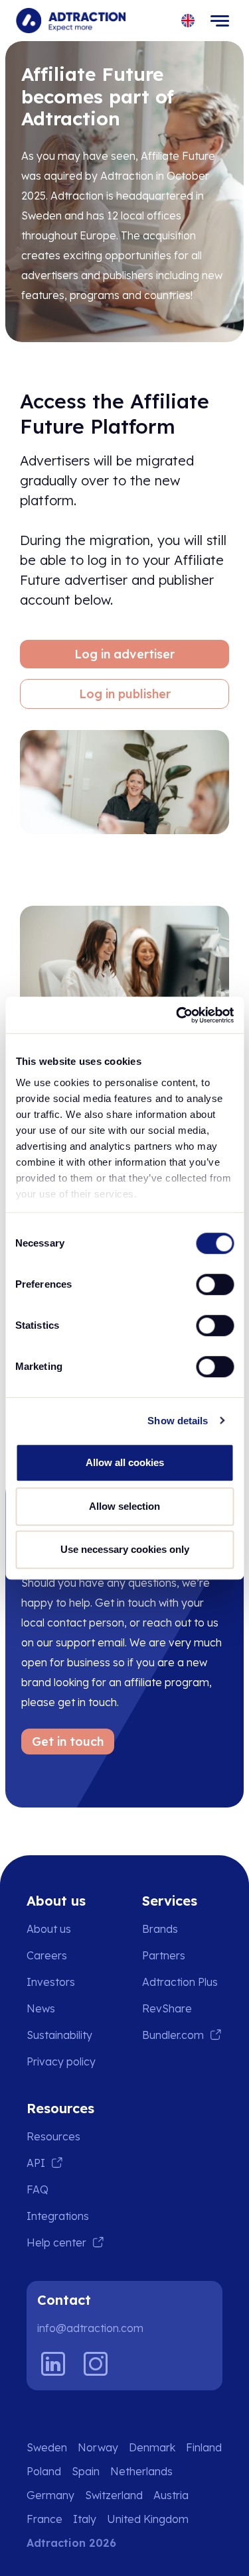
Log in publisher (125, 694)
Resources (53, 2136)
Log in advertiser (124, 654)
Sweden (47, 2447)
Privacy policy (61, 2061)
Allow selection (124, 1506)
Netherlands (141, 2471)
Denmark (152, 2447)
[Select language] (188, 21)
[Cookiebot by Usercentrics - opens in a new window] (177, 1015)
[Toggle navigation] (220, 21)
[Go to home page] (71, 21)
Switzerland (114, 2495)
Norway (98, 2447)
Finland (204, 2447)
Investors (51, 1982)
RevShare (167, 2008)
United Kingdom (148, 2519)
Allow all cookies (125, 1462)
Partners (164, 1955)
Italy (85, 2519)
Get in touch (68, 1742)
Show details (178, 1421)
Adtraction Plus (180, 1982)
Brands (160, 1929)
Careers (47, 1955)
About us (49, 1929)
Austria (171, 2495)
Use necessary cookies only (125, 1549)
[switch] (215, 1284)
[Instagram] (96, 2364)
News (41, 2008)
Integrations (58, 2216)
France (44, 2519)
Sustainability (59, 2035)
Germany (50, 2495)
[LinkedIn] (53, 2364)
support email (90, 1642)
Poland (44, 2471)
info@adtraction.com (90, 2328)
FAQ (38, 2189)
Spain (86, 2471)
